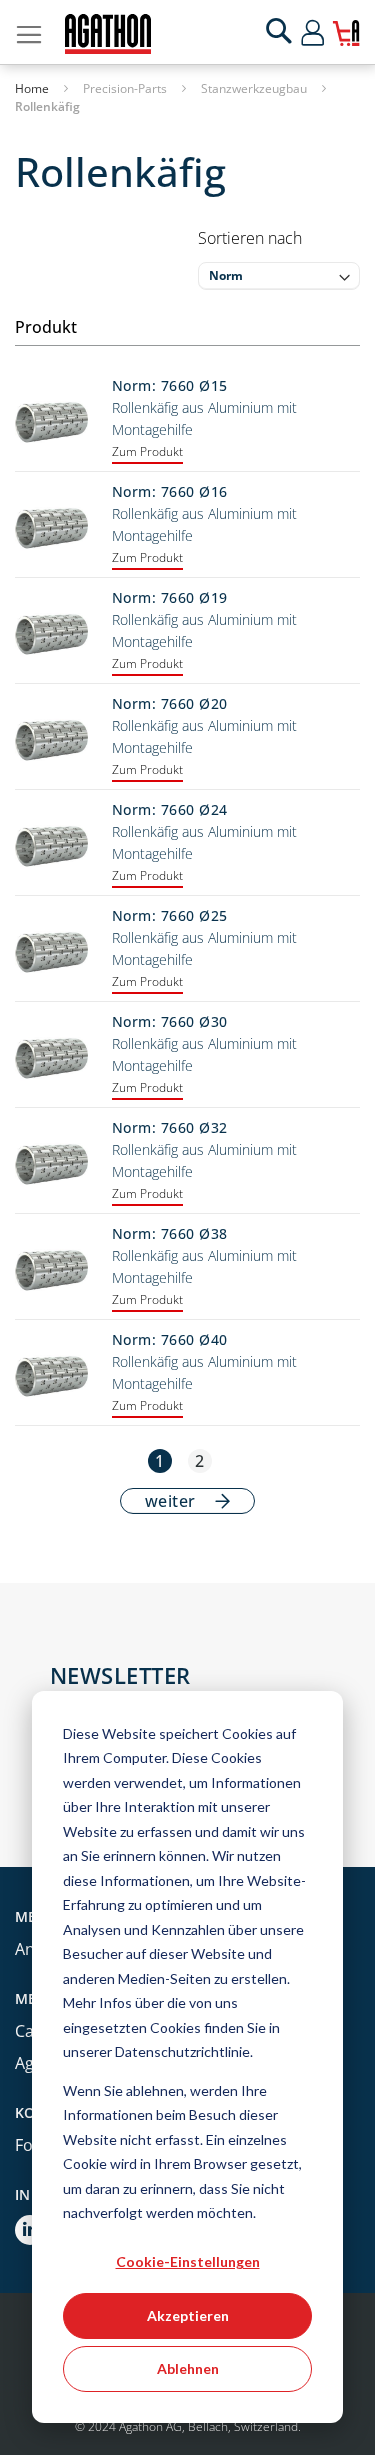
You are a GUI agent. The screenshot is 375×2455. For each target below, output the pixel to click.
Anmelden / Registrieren (330, 32)
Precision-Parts (126, 88)
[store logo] (108, 34)
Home (33, 88)
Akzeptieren (188, 2315)
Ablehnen (188, 2368)
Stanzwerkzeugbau (255, 88)
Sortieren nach (250, 238)
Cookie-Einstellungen (188, 2261)
